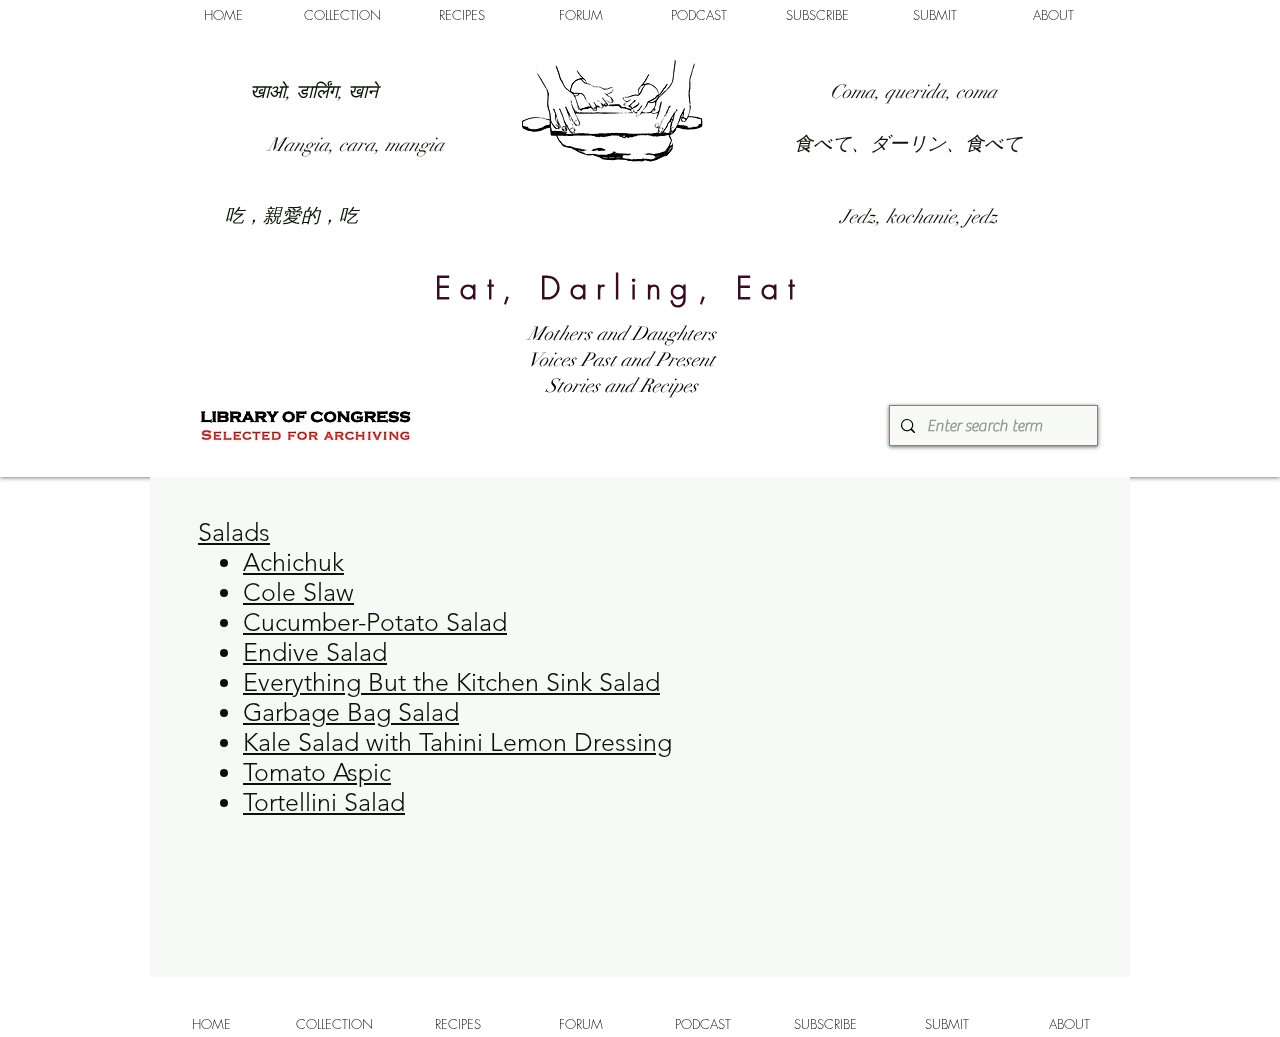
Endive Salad (315, 652)
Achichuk (293, 562)
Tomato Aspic (317, 772)
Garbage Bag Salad (351, 712)
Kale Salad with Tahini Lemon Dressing (457, 742)
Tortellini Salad (324, 802)
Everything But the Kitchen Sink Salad (451, 682)
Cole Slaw (298, 592)
